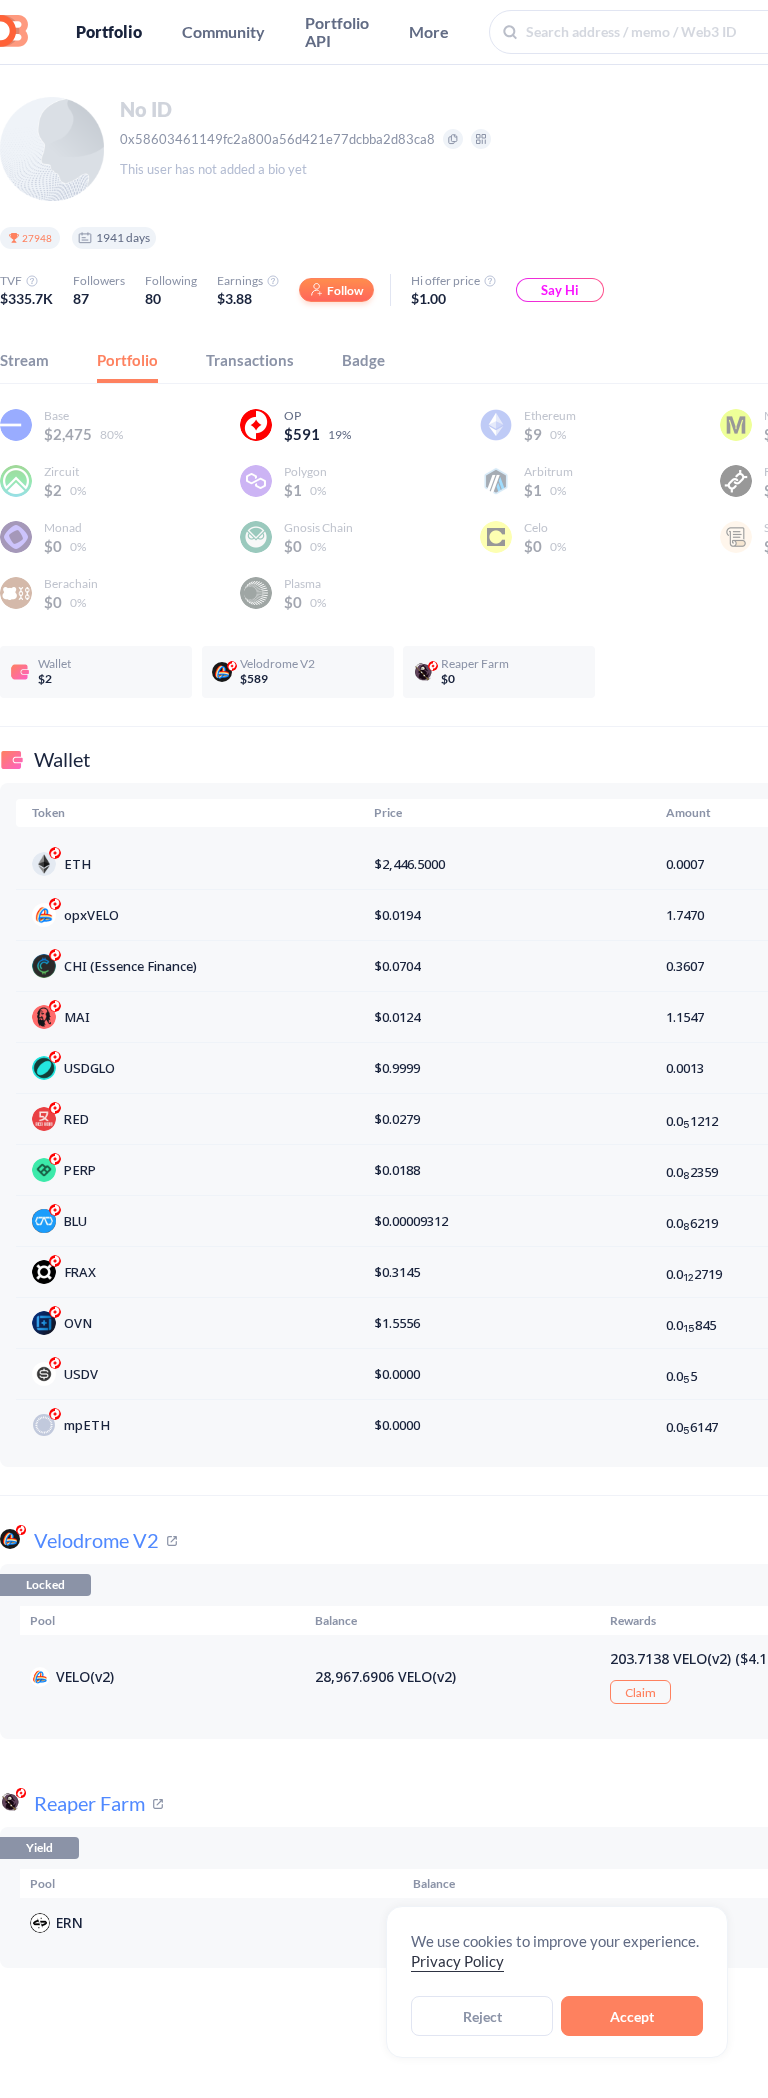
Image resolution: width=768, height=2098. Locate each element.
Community (223, 32)
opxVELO (91, 915)
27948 (37, 238)
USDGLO (89, 1068)
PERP (80, 1170)
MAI (77, 1017)
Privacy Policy (457, 1961)
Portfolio (109, 32)
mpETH (87, 1425)
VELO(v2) (85, 1676)
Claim (640, 1692)
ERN (69, 1922)
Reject (482, 2016)
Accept (632, 2016)
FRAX (80, 1272)
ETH (77, 864)
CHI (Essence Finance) (130, 966)
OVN (78, 1323)
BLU (75, 1221)
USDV (81, 1374)
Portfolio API (337, 32)
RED (76, 1119)
